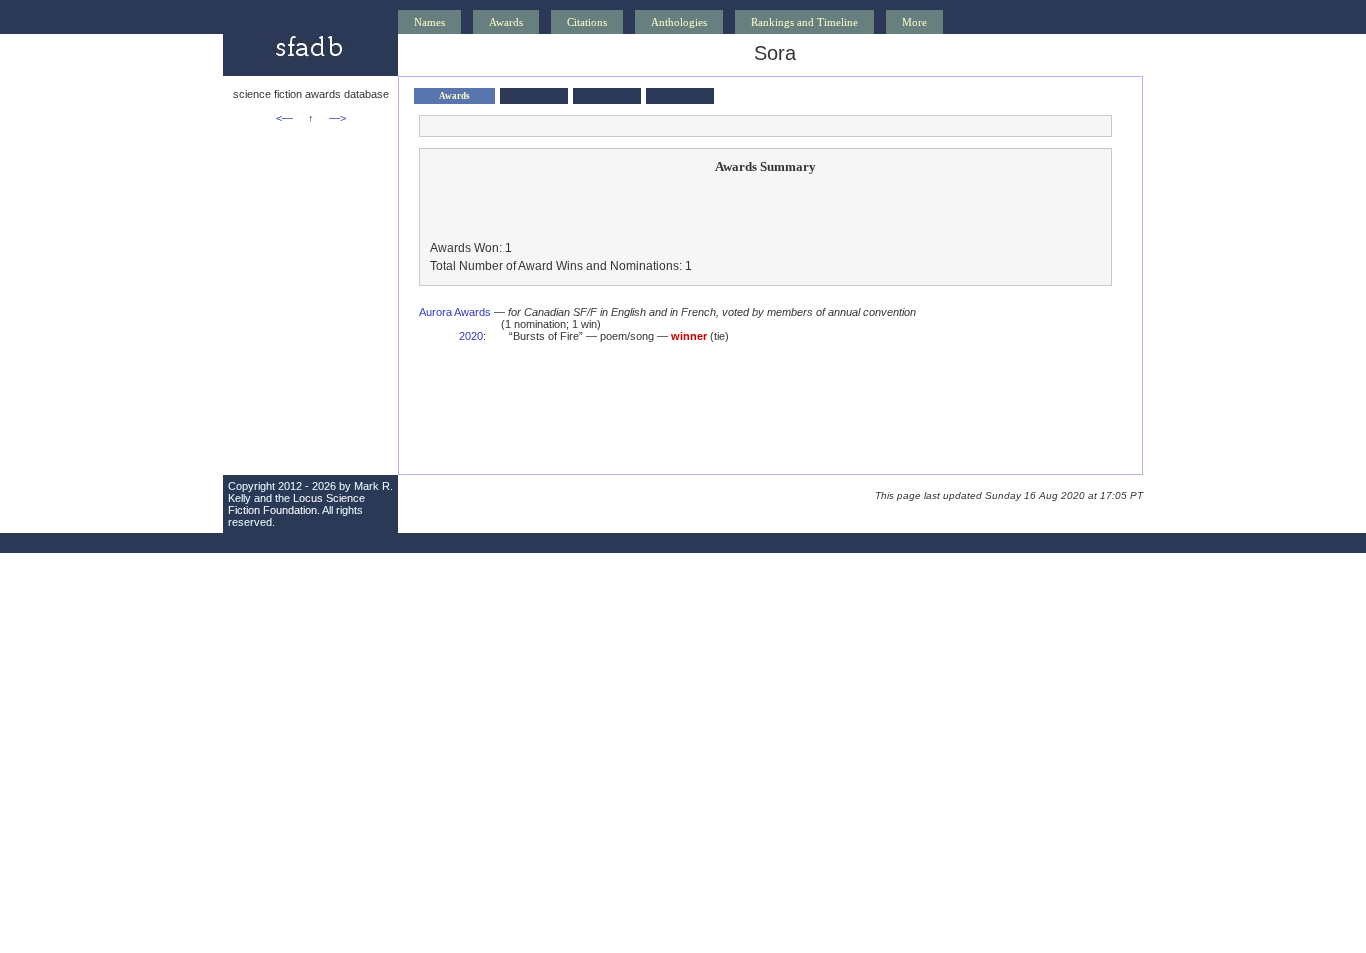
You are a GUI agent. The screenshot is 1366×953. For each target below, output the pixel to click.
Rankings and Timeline (804, 22)
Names (429, 22)
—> (337, 118)
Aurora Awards (455, 312)
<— (284, 118)
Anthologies (679, 22)
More (914, 22)
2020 (471, 336)
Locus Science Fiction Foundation (296, 504)
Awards (506, 22)
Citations (587, 22)
